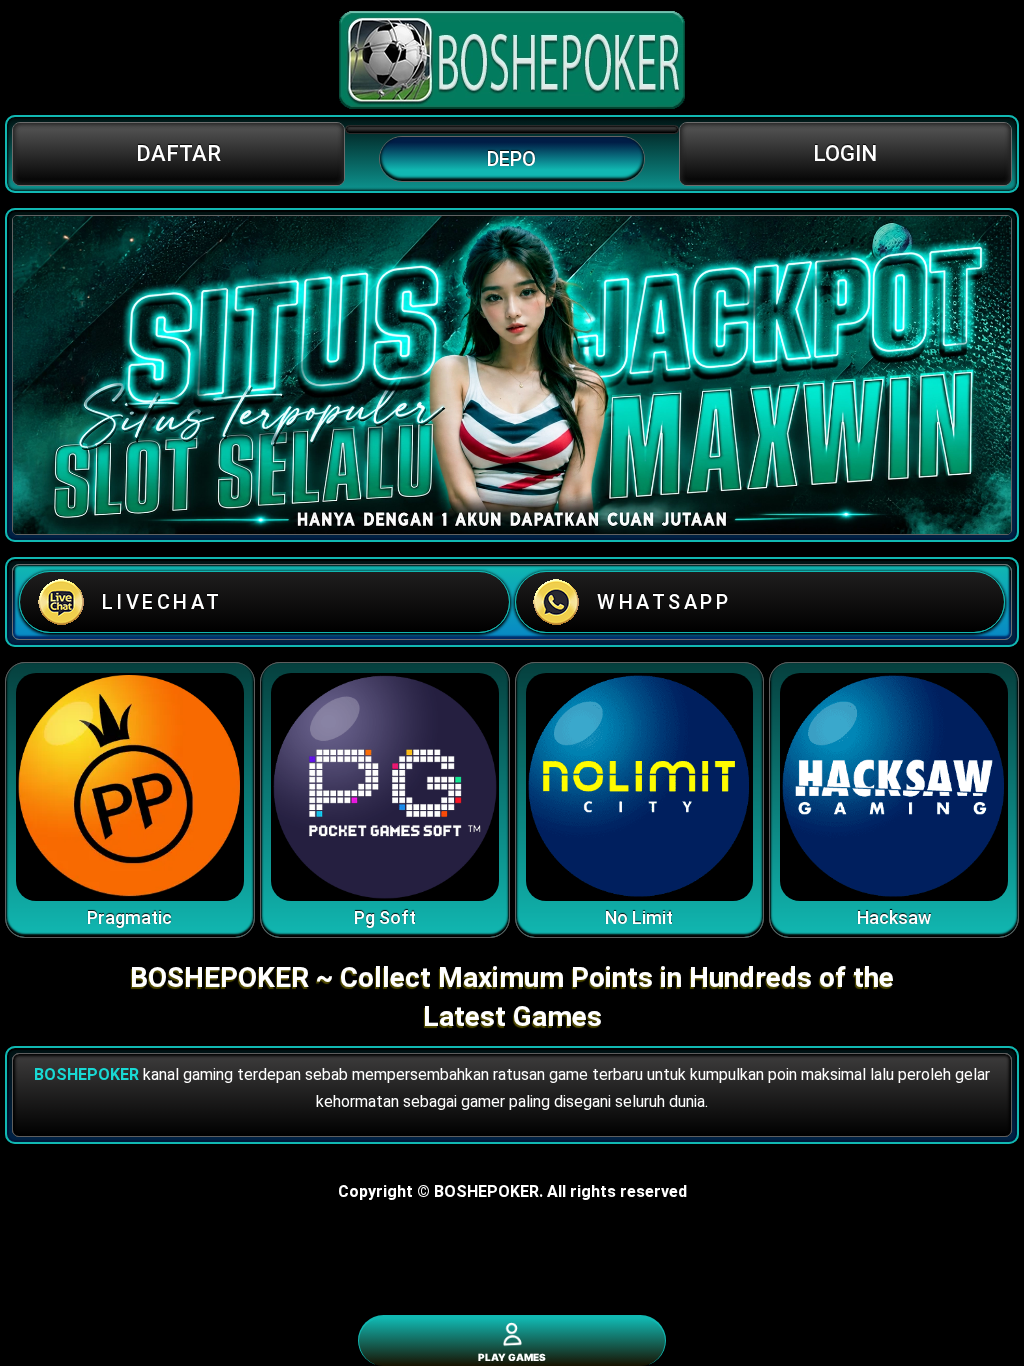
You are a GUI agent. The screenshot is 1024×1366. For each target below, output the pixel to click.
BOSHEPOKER (86, 1074)
